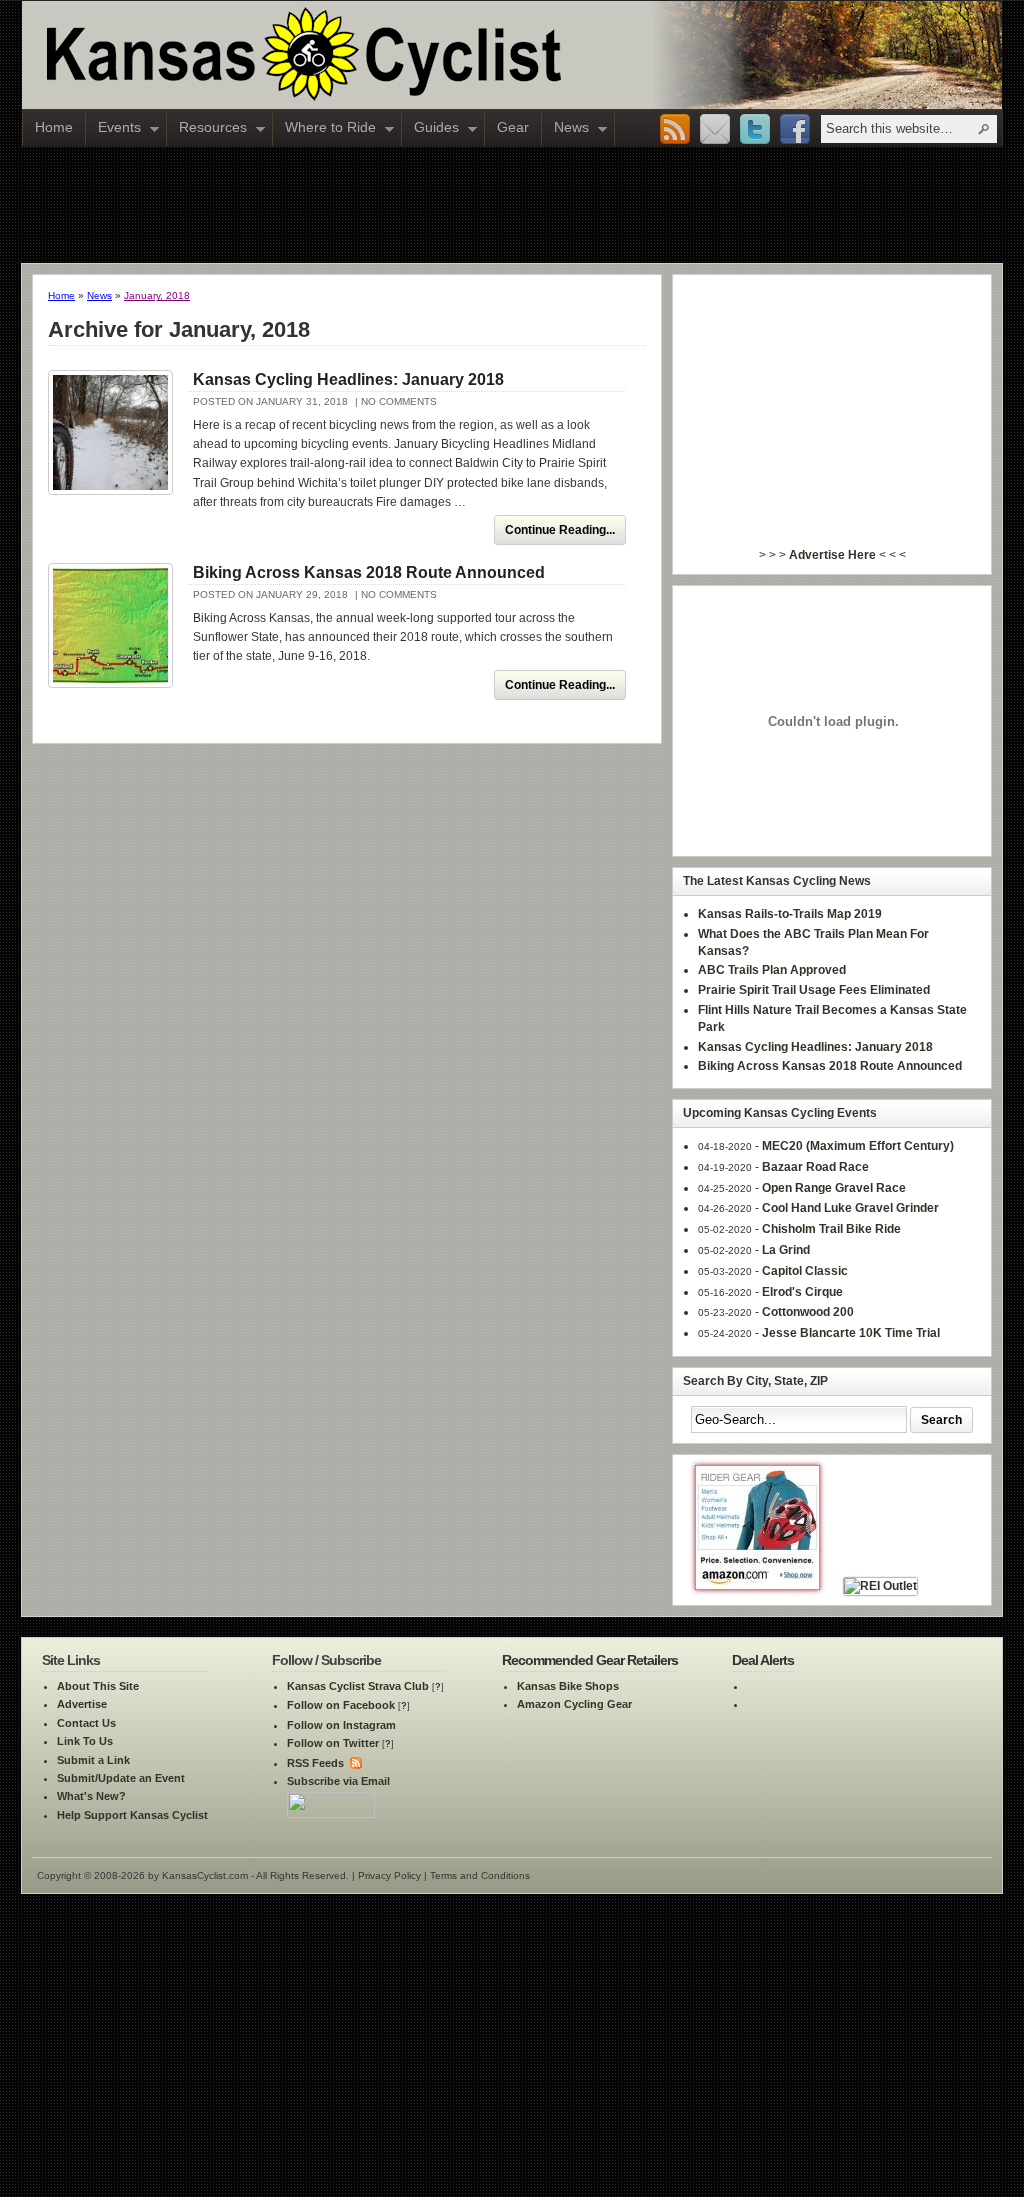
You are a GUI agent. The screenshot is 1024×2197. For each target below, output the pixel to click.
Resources (207, 129)
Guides (430, 129)
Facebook (795, 130)
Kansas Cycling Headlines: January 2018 (348, 379)
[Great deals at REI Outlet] (880, 1586)
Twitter (755, 130)
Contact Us (86, 1723)
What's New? (91, 1796)
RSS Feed (675, 130)
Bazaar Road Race (815, 1167)
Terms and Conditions (480, 1875)
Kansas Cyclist (387, 55)
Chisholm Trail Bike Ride (831, 1229)
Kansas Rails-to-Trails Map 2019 (790, 914)
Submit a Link (93, 1760)
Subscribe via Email (338, 1781)
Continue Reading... (560, 530)
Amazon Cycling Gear (574, 1704)
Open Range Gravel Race (834, 1188)
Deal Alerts (763, 1660)
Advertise (82, 1704)
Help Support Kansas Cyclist (132, 1815)
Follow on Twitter (333, 1743)
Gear (513, 127)
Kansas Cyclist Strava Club (358, 1686)
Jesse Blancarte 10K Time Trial (851, 1333)
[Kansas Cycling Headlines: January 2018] (110, 432)
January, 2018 (157, 295)
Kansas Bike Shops (568, 1686)
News (565, 129)
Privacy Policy (389, 1875)
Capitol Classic (805, 1271)
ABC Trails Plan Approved (772, 970)
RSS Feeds (315, 1763)
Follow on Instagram (341, 1725)
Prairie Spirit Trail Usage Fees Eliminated (814, 990)
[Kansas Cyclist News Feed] (354, 1763)
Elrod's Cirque (802, 1292)
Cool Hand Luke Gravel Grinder (850, 1208)
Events (113, 129)
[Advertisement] (512, 204)
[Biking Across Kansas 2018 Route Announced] (110, 625)
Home (54, 127)
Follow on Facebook (341, 1705)
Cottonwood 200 (808, 1312)
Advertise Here (832, 555)
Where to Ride (324, 129)
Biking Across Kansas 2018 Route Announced (369, 572)
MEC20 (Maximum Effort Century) (858, 1146)
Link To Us (85, 1741)
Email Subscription (715, 130)
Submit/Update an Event (121, 1778)
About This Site (98, 1686)
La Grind (786, 1250)
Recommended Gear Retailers (590, 1660)
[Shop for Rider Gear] (757, 1586)
